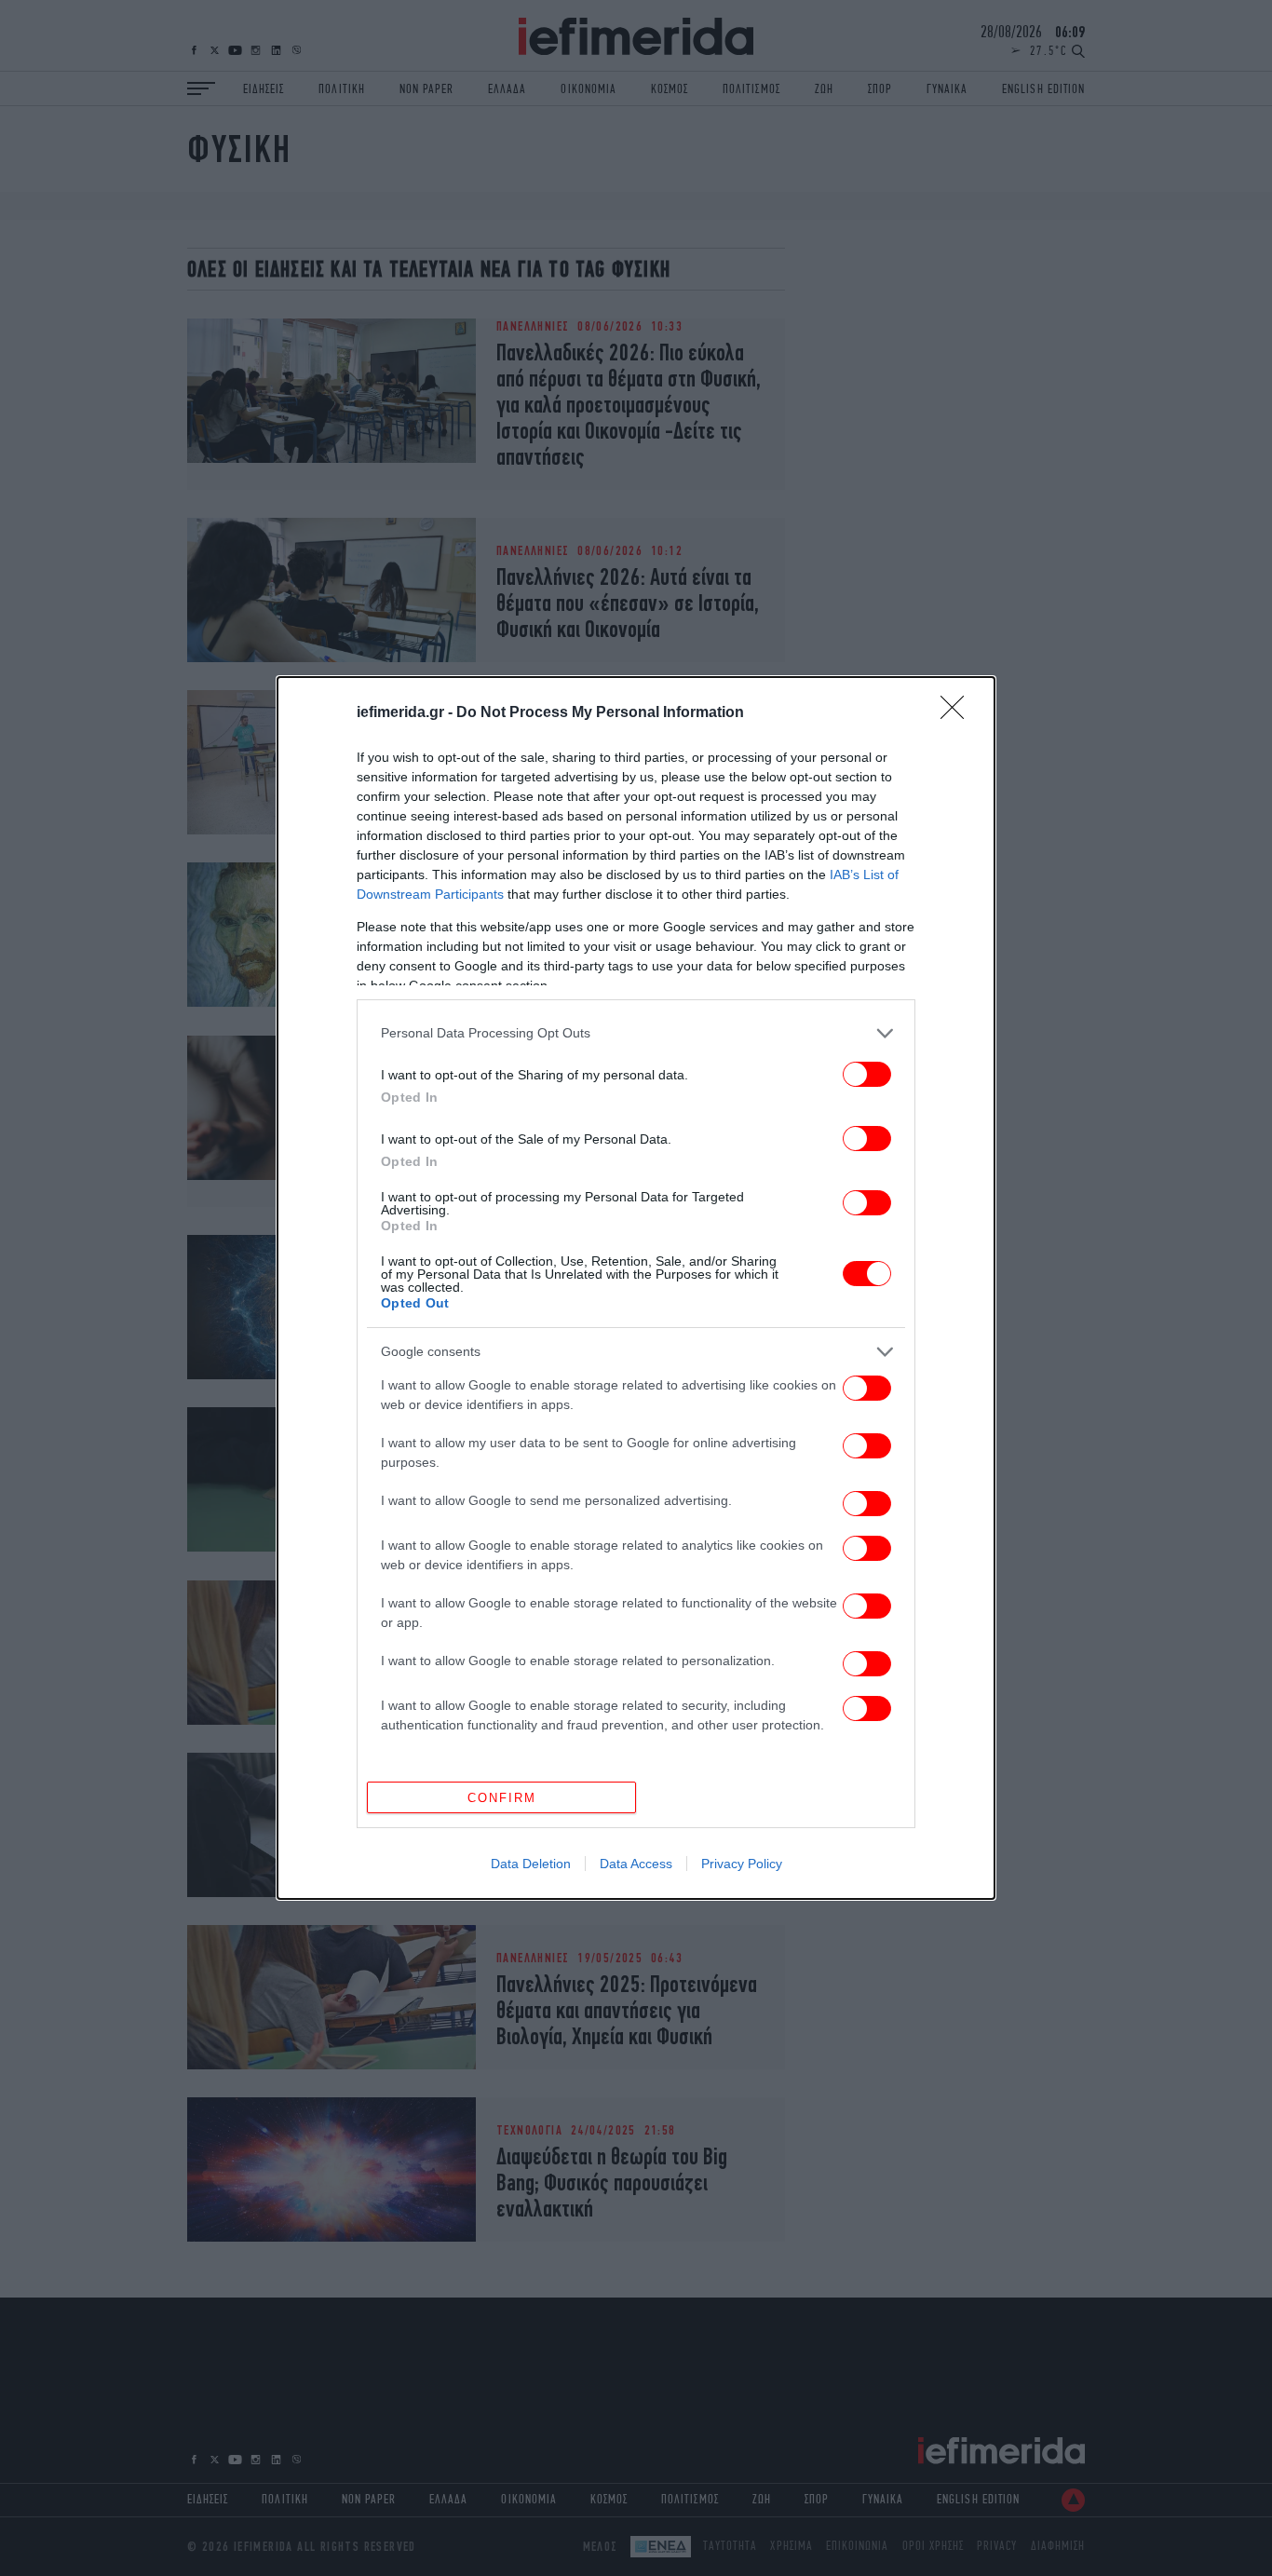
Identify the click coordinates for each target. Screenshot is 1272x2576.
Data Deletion (531, 1864)
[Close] (958, 713)
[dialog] (636, 1288)
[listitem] (636, 1033)
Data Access (636, 1864)
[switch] (867, 1074)
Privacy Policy (742, 1864)
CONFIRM (502, 1798)
